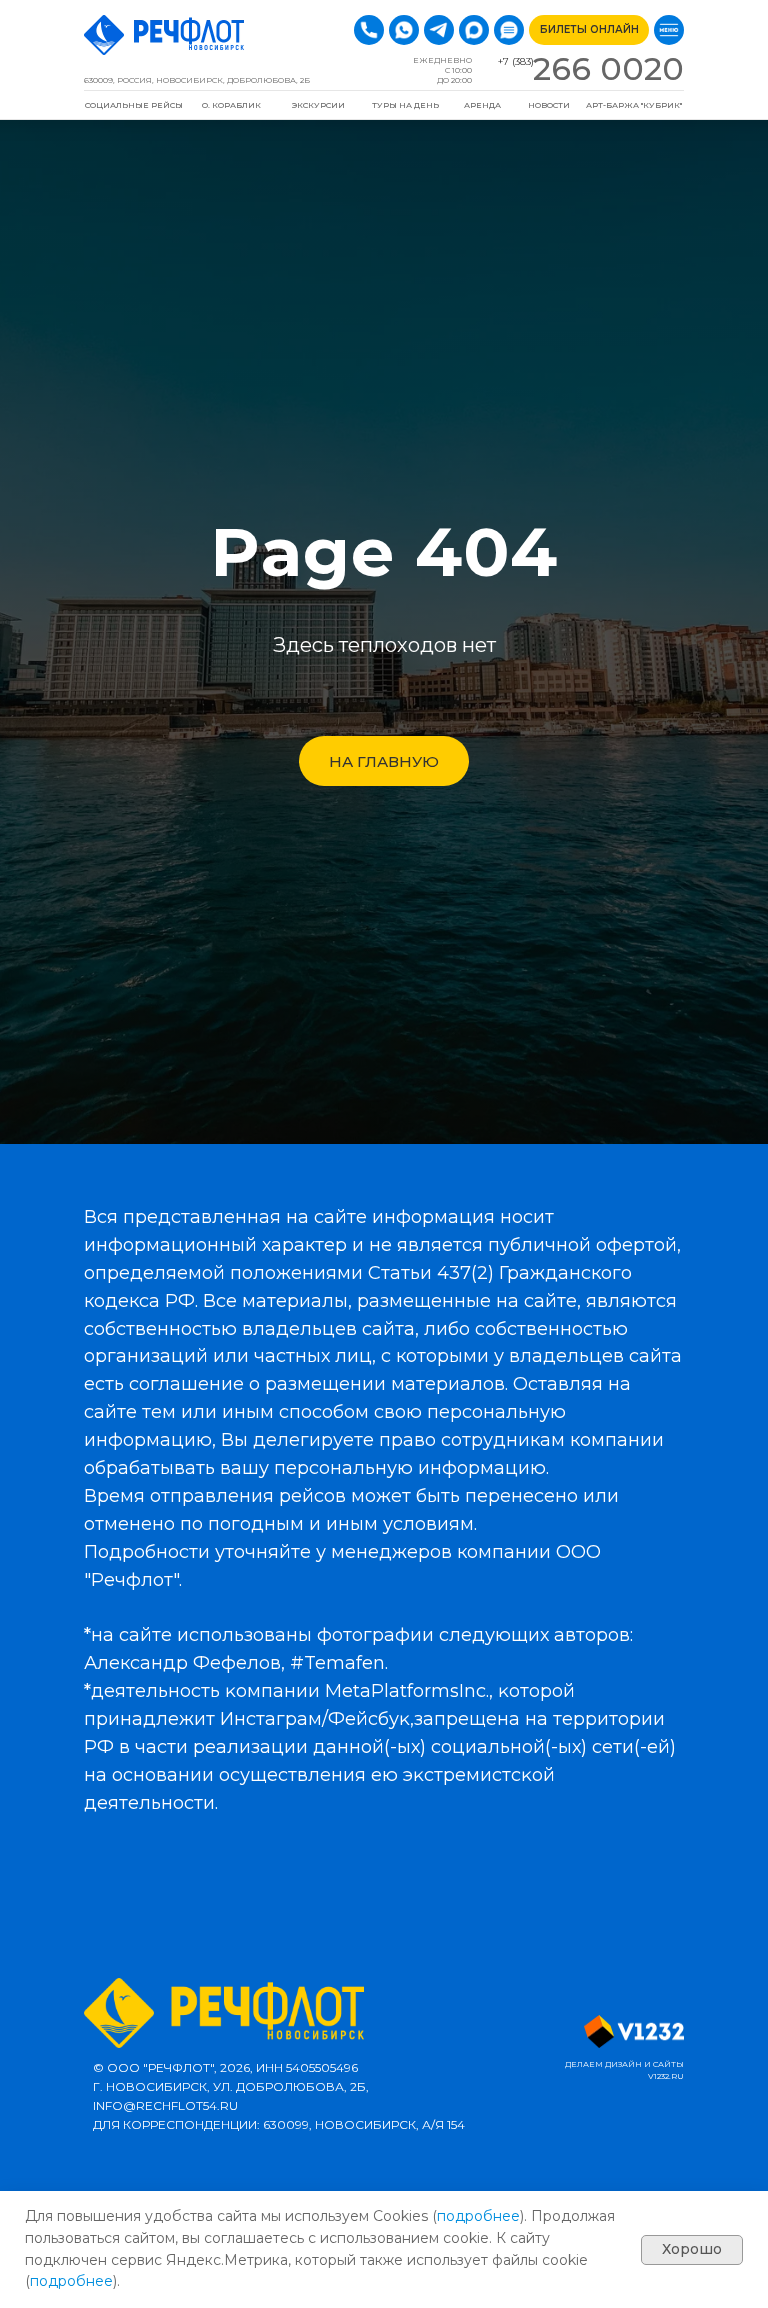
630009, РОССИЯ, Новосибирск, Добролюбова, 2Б (197, 80)
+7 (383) (516, 61)
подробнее (478, 2216)
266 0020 (608, 68)
